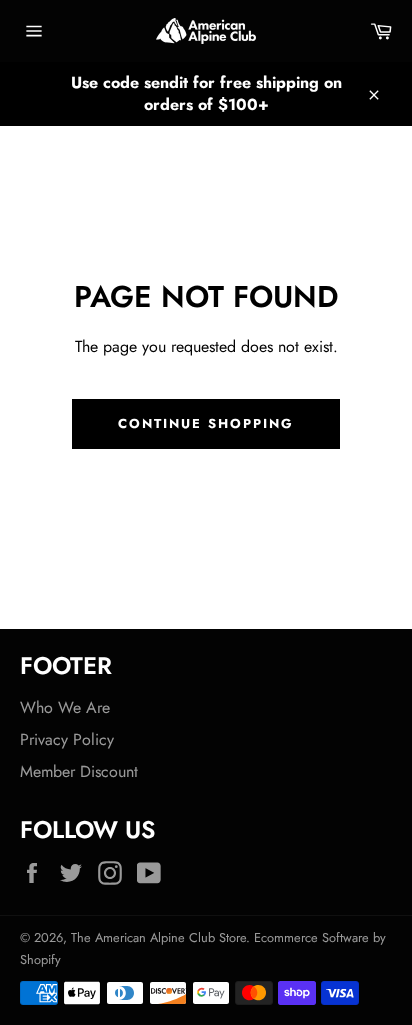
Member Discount (79, 771)
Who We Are (65, 707)
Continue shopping (205, 423)
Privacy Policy (67, 739)
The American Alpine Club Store (158, 937)
